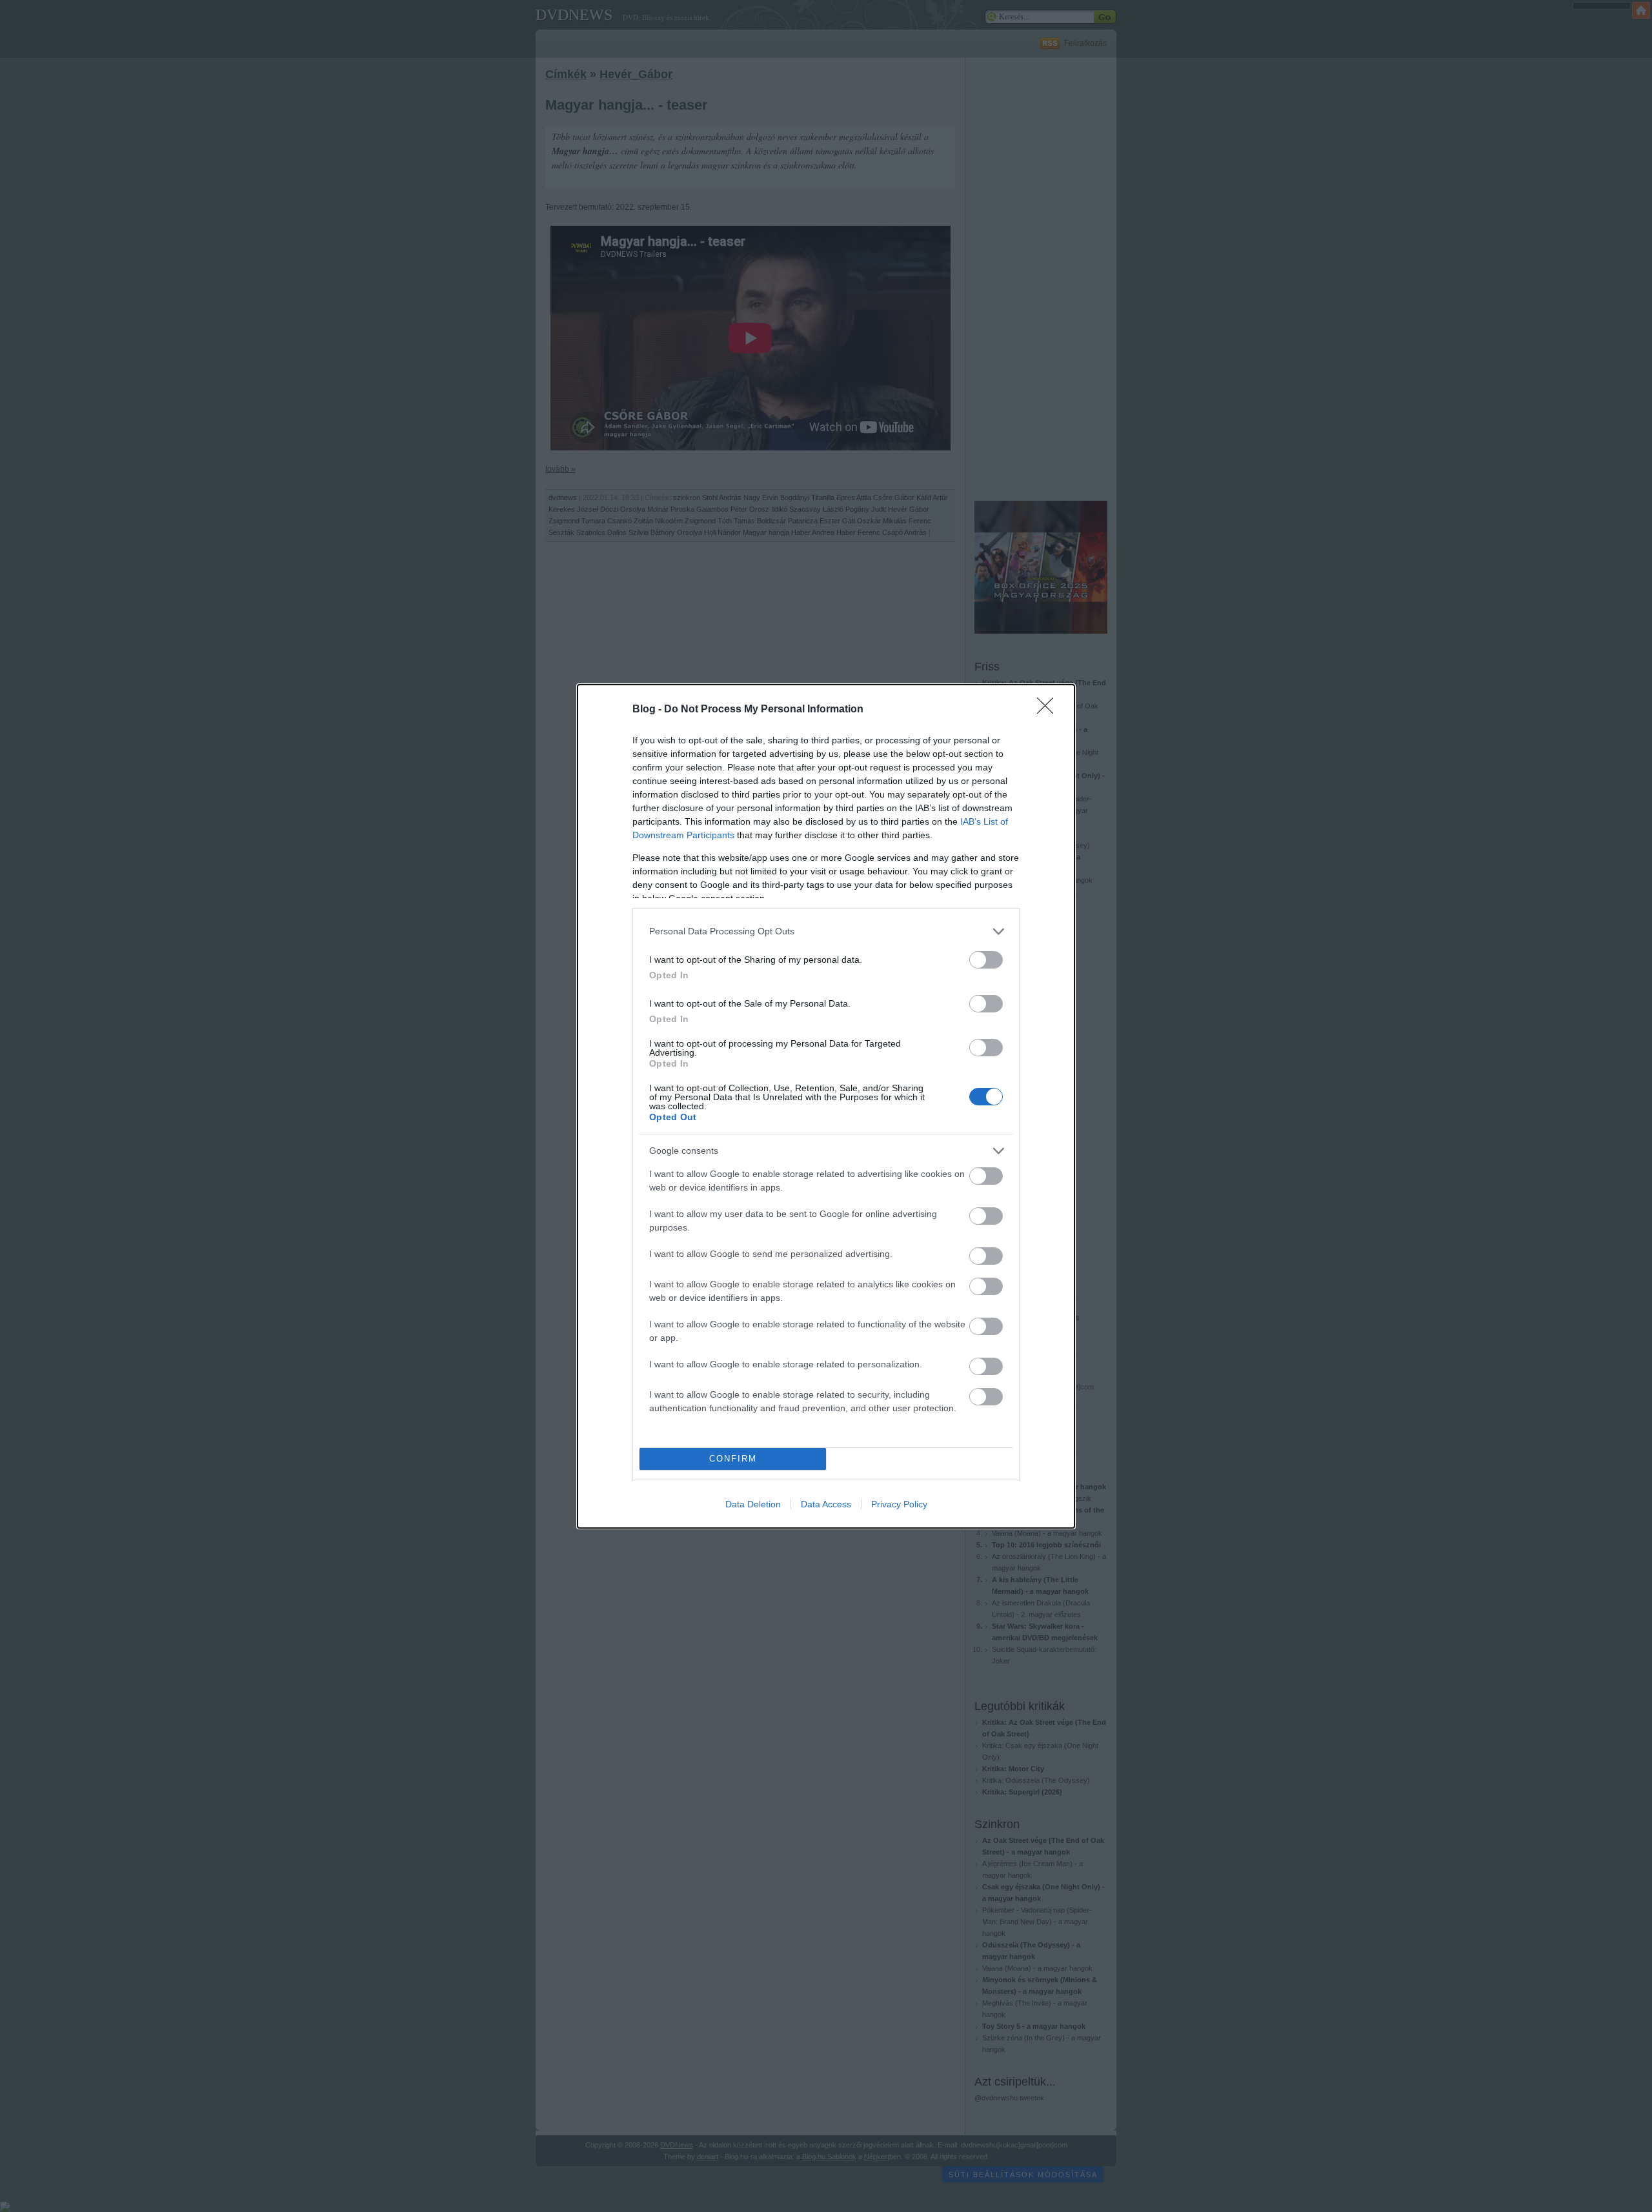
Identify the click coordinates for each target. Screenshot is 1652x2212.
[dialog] (826, 1106)
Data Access (826, 1504)
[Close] (1049, 710)
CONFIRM (733, 1459)
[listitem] (826, 931)
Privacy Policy (899, 1504)
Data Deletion (753, 1504)
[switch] (986, 960)
